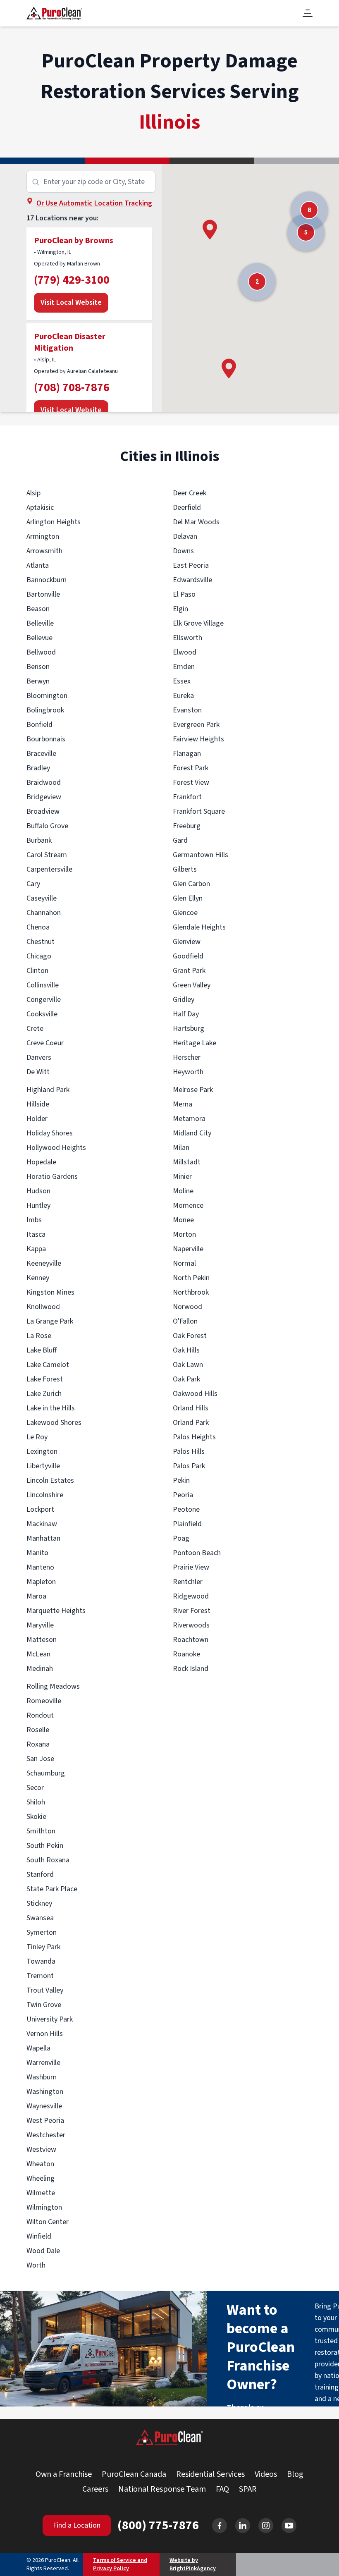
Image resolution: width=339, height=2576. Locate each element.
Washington (45, 2092)
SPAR (248, 2489)
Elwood (185, 652)
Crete (35, 1029)
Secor (35, 1788)
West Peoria (45, 2121)
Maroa (36, 1596)
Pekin (181, 1480)
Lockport (40, 1509)
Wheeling (41, 2178)
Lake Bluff (42, 1350)
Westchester (46, 2135)
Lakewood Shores (54, 1423)
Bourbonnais (46, 739)
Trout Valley (45, 1990)
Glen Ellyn (188, 898)
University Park (50, 2019)
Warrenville (43, 2063)
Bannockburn (47, 580)
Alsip (33, 493)
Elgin (180, 609)
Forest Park (191, 768)
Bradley (38, 768)
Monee (183, 1220)
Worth (36, 2265)
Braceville (41, 754)
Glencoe (185, 913)
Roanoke (186, 1654)
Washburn (42, 2077)
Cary (33, 884)
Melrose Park (193, 1090)
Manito (37, 1553)
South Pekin (45, 1846)
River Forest (192, 1611)
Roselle (38, 1730)
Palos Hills (189, 1452)
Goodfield (188, 956)
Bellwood (41, 652)
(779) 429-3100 (72, 280)
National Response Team (162, 2489)
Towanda (41, 1961)
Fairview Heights (198, 739)
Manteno (40, 1567)
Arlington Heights (54, 522)
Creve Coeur (45, 1043)
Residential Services (210, 2474)
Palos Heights (194, 1437)
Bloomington (47, 696)
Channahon (44, 913)
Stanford (40, 1875)
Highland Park (48, 1090)
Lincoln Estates (50, 1480)
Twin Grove (44, 2005)
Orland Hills (191, 1408)
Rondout (40, 1715)
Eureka (183, 696)
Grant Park (189, 971)
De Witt (38, 1072)
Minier (182, 1177)
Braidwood (44, 783)
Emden (184, 667)
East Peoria (191, 565)
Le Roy (37, 1437)
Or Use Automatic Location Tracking (94, 203)
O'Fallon (185, 1321)
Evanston (187, 710)
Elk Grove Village (198, 623)
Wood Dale (43, 2251)
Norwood (187, 1307)
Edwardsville (192, 580)
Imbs (34, 1220)
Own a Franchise (64, 2474)
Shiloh (36, 1802)
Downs (183, 551)
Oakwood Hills (195, 1394)
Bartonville (43, 594)
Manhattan (43, 1538)
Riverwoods (191, 1625)
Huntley (38, 1206)
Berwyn (38, 681)
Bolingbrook (45, 710)
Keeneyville (44, 1263)
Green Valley (192, 985)
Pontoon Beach (197, 1553)
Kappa (36, 1249)
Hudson (38, 1191)
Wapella (38, 2048)
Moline (183, 1191)
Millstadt (187, 1162)
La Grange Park (50, 1321)
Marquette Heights (56, 1611)
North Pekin (191, 1278)
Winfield (39, 2236)
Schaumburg (46, 1773)
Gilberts (185, 869)
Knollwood (43, 1307)
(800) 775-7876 (158, 2526)
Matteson (42, 1640)
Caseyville (42, 898)
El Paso (184, 594)
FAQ (222, 2489)
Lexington (42, 1452)
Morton (184, 1234)
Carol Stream (47, 855)
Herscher (187, 1057)
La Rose (39, 1336)
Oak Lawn (188, 1365)
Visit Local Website (71, 302)
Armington (43, 536)
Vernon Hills (45, 2034)
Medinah (40, 1669)
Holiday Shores (50, 1133)
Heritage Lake (195, 1043)
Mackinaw (42, 1524)
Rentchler (188, 1582)
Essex (182, 681)
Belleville (40, 623)
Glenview (187, 942)
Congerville (44, 1000)
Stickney (39, 1903)
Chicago (39, 956)
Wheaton (40, 2164)
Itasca (36, 1234)
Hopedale (41, 1162)
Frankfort (187, 797)
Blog (295, 2474)
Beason (38, 609)
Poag (181, 1538)
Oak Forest (190, 1336)
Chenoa (38, 927)
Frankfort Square (199, 811)
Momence (188, 1206)
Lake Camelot (48, 1365)
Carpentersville (49, 869)
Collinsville (43, 985)
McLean (38, 1654)
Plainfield (187, 1524)
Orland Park (191, 1423)
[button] (210, 230)
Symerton (42, 1932)
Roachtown (191, 1640)
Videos (266, 2474)
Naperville (188, 1249)
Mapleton (41, 1582)
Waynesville (44, 2106)
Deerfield (187, 508)
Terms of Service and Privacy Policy (120, 2564)
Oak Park (186, 1379)
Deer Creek (190, 493)
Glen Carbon (191, 884)
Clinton (37, 971)
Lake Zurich (44, 1394)
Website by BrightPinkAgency (193, 2564)
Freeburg (187, 826)
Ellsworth (187, 638)
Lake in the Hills (51, 1408)
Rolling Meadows (53, 1686)
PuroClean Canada (134, 2474)
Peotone (186, 1509)
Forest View (191, 783)
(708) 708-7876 (72, 387)
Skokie (36, 1817)
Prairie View (191, 1567)
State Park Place (52, 1889)
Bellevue (39, 638)
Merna (183, 1104)
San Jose (40, 1759)
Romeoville (44, 1701)
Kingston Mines (50, 1292)
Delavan (185, 536)
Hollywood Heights (56, 1148)
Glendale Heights (199, 927)
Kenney (38, 1278)
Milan (181, 1148)
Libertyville (43, 1466)
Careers (95, 2489)
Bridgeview (44, 797)
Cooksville (42, 1014)
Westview (41, 2149)
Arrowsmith (44, 551)
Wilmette (41, 2193)
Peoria (183, 1495)
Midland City (192, 1133)
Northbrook (191, 1292)
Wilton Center (48, 2222)
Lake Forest (45, 1379)
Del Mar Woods (196, 522)
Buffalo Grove (47, 826)
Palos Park (189, 1466)
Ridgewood (191, 1596)
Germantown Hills (201, 855)
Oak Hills (186, 1350)
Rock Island (191, 1669)
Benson (38, 667)
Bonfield (39, 725)
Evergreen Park (196, 725)
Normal (184, 1263)
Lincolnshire (45, 1495)
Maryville (40, 1625)
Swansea (40, 1918)
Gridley (184, 1000)
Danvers (39, 1057)
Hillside (38, 1104)
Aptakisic (40, 508)
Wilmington (44, 2207)
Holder (37, 1119)
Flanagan (187, 754)
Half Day (186, 1014)
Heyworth (188, 1072)
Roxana (38, 1744)
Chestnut (41, 942)
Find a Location (77, 2525)
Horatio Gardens (52, 1177)
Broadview (43, 811)
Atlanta (38, 565)
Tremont (40, 1976)
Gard (180, 840)
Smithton (41, 1831)
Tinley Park (43, 1947)
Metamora (189, 1119)
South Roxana (48, 1860)
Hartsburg (189, 1029)
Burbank (39, 840)
